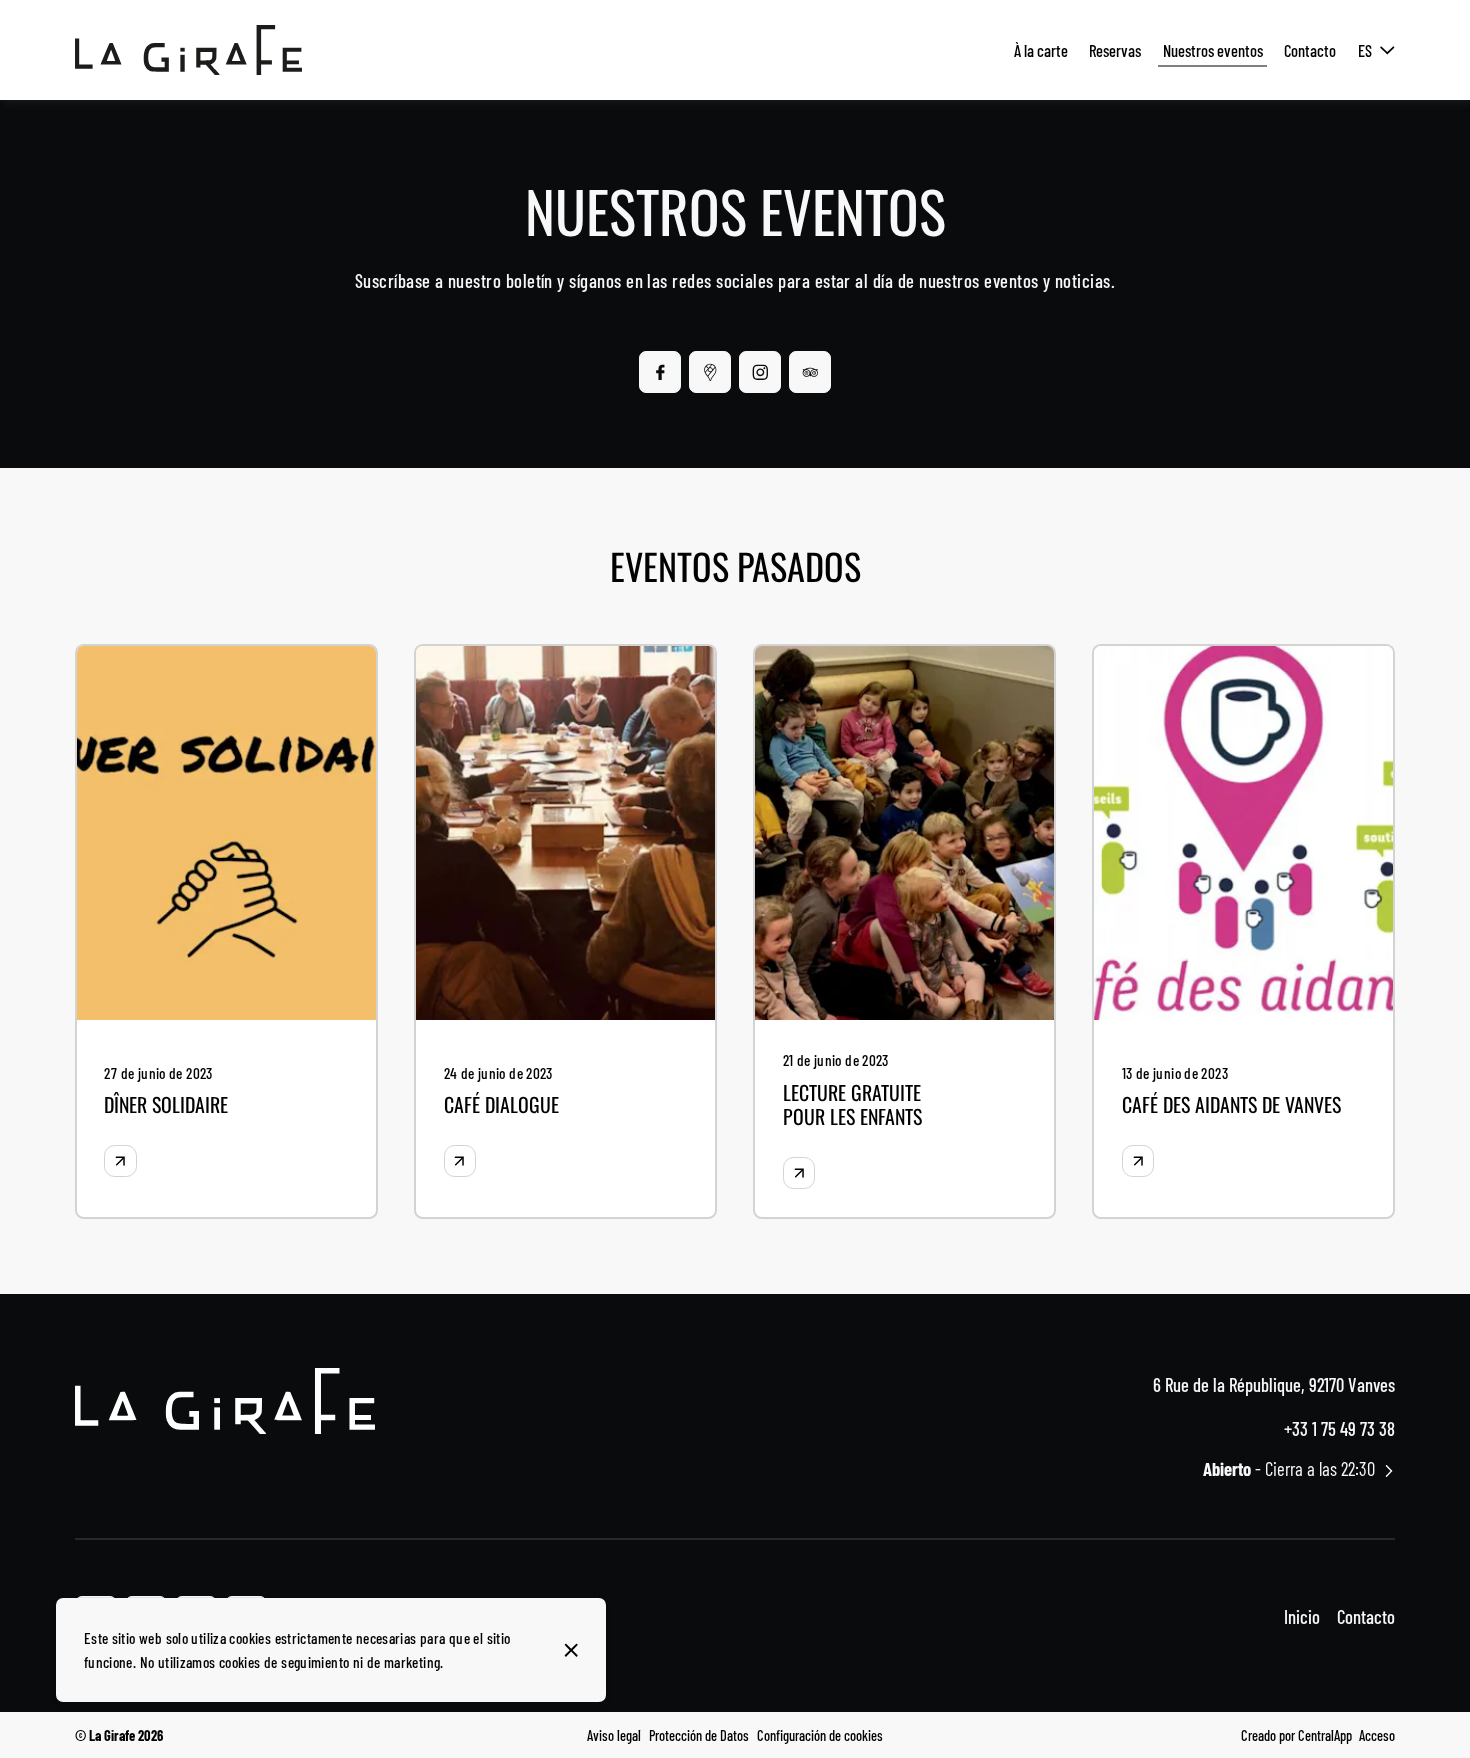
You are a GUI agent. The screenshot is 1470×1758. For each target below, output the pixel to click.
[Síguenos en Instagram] (760, 372)
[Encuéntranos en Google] (710, 372)
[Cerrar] (571, 1650)
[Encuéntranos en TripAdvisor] (810, 372)
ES (1365, 50)
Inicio (1302, 1616)
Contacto (1366, 1616)
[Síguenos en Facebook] (660, 372)
